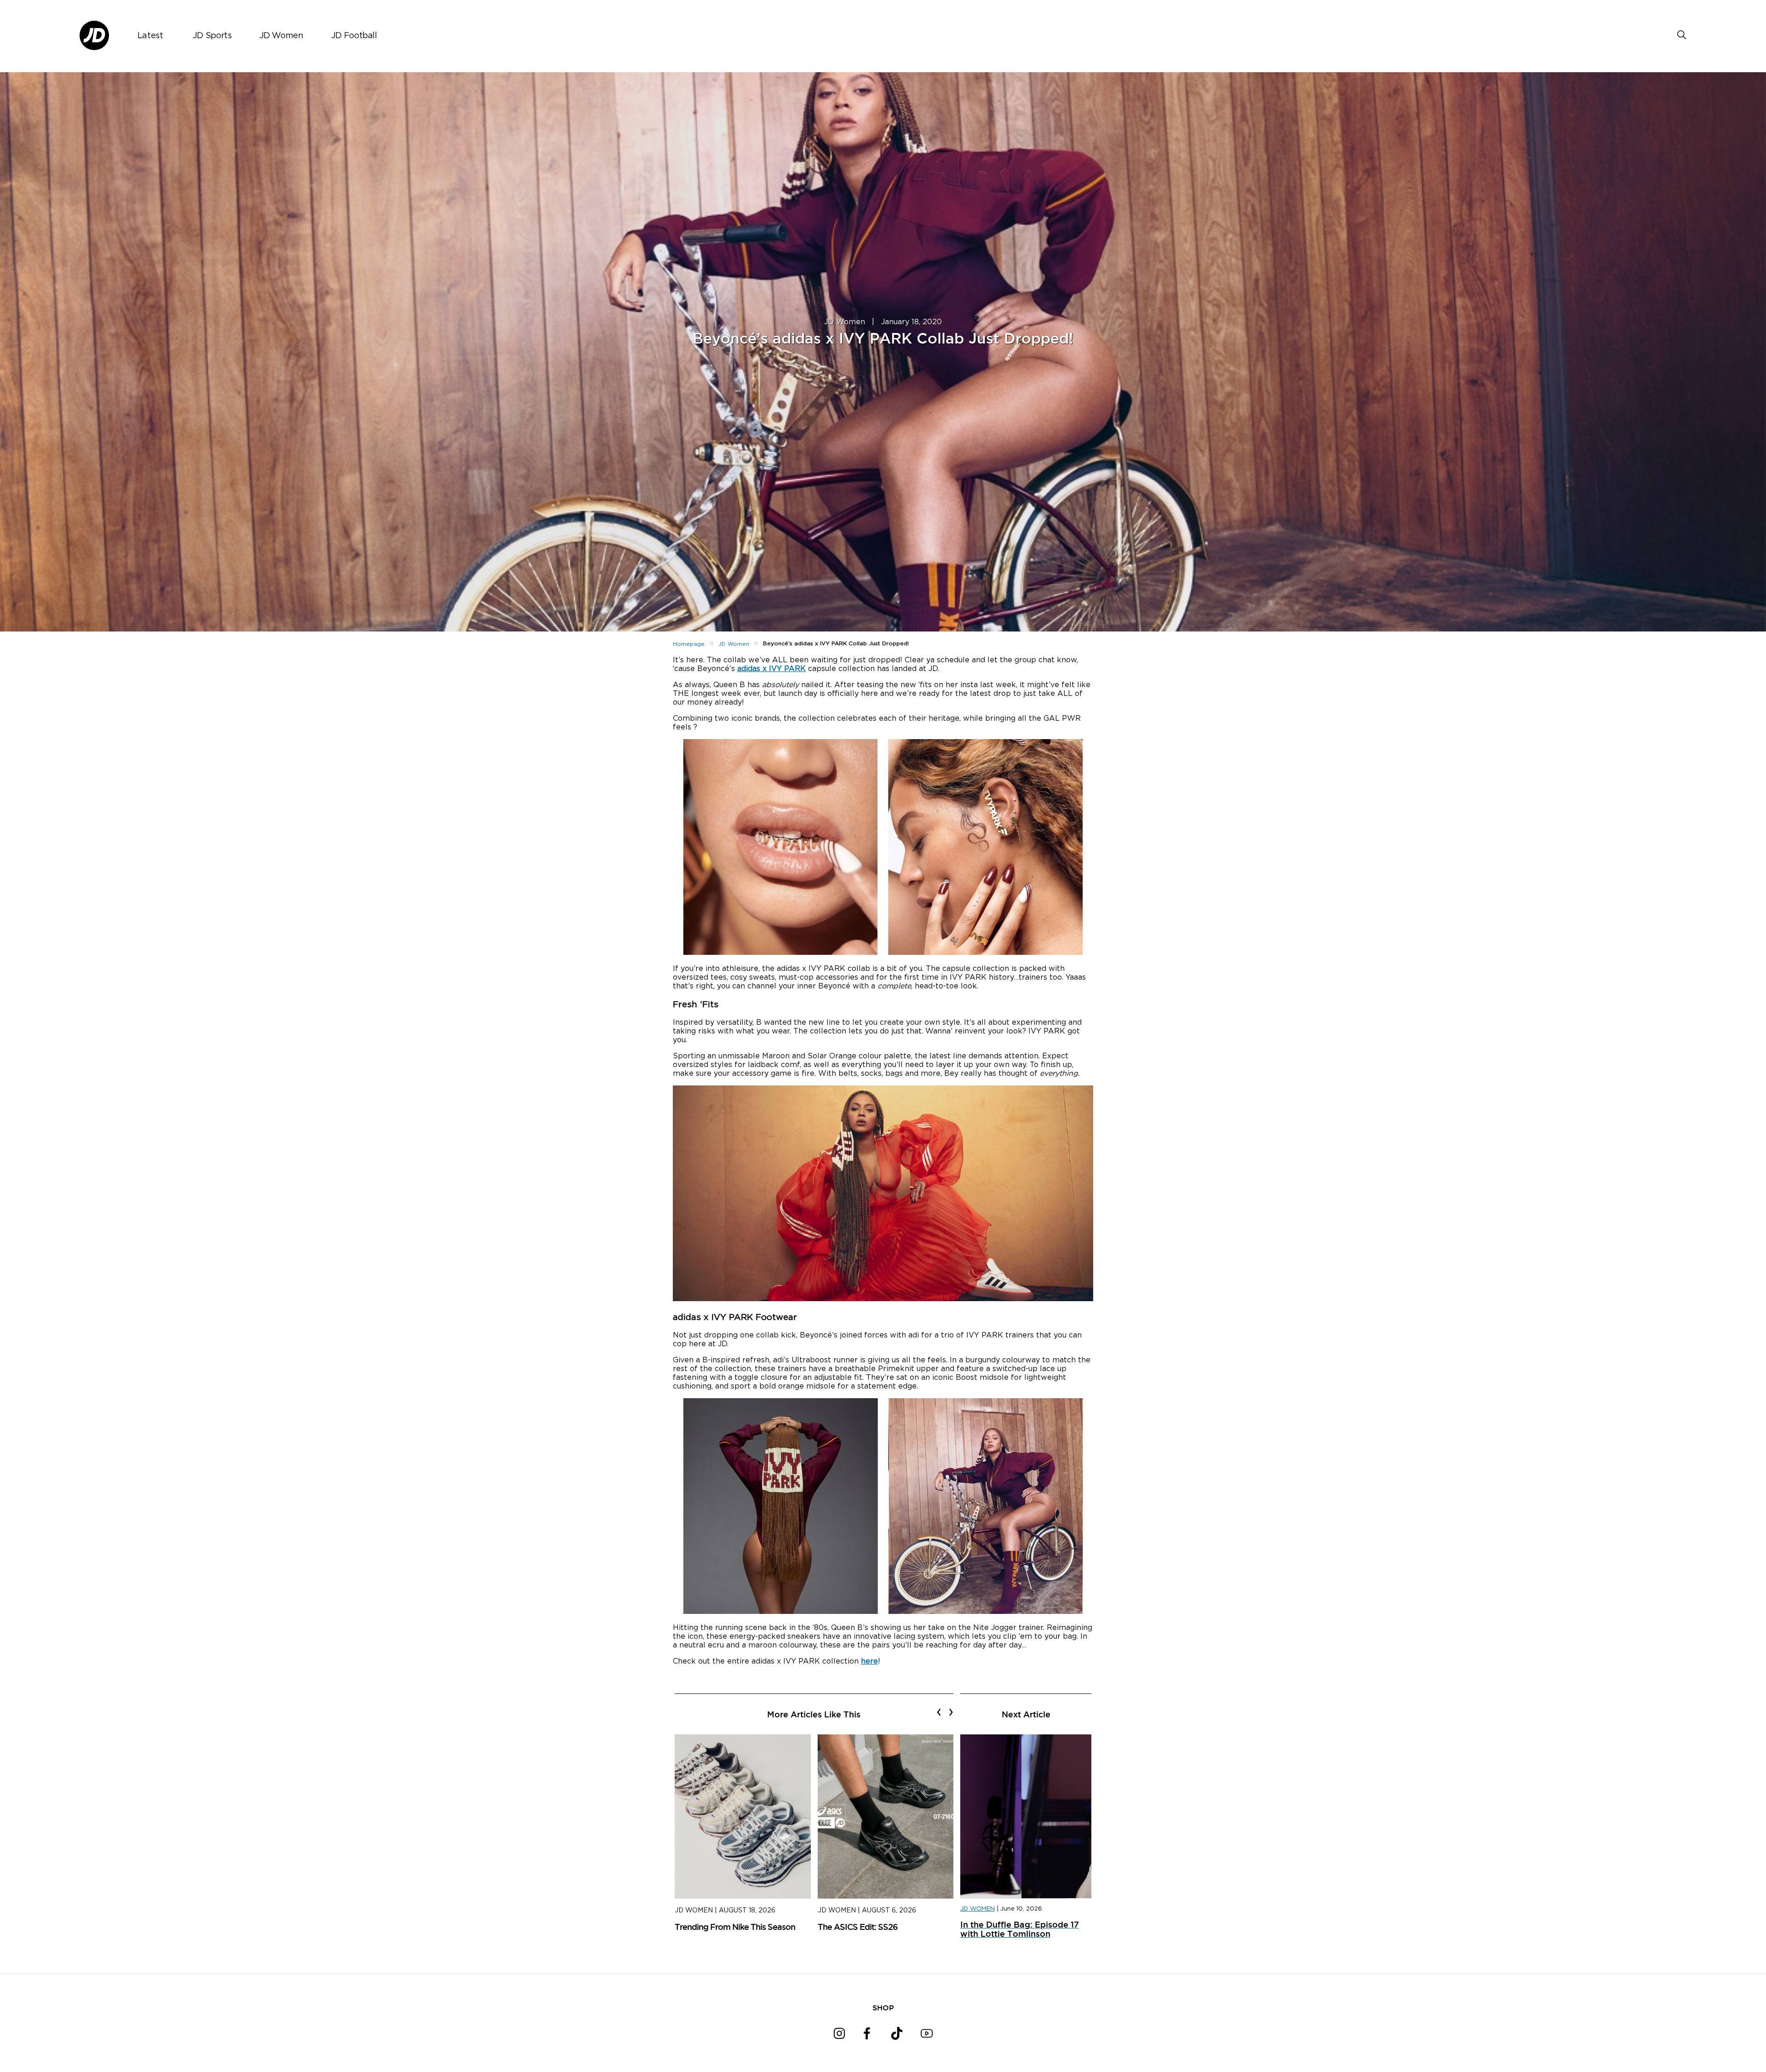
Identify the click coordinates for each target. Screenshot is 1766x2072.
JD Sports (212, 36)
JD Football (354, 36)
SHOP (883, 2008)
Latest (150, 36)
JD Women (281, 36)
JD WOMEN (978, 1909)
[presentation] (939, 1712)
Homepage (689, 644)
